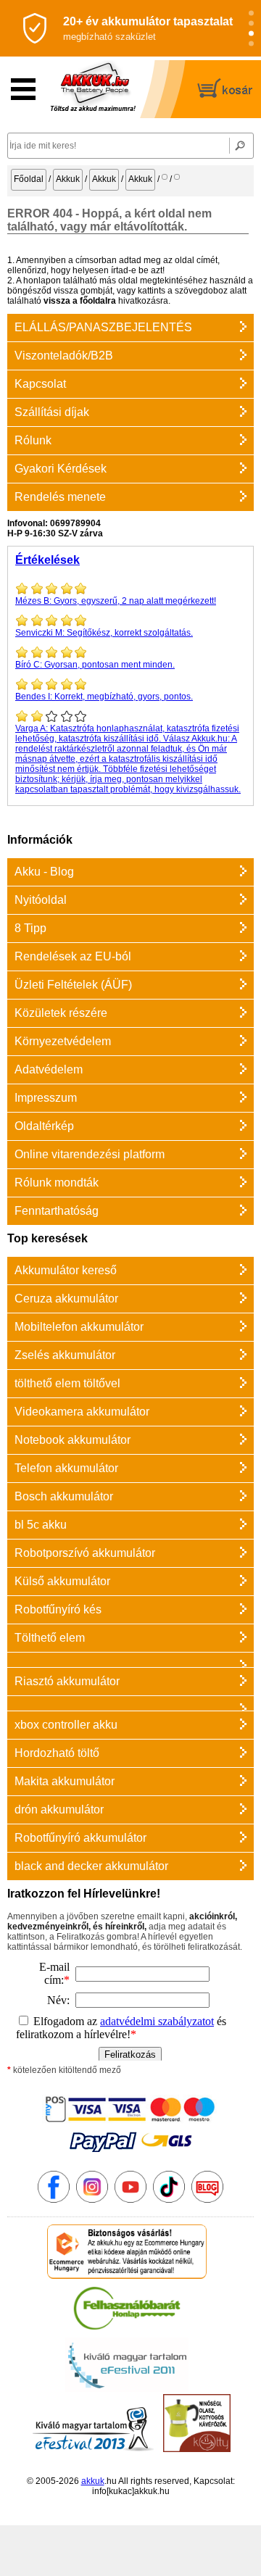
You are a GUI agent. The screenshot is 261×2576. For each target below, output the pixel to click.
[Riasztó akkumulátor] (130, 1659)
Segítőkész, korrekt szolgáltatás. (104, 633)
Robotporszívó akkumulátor (85, 1553)
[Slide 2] (251, 24)
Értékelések (47, 560)
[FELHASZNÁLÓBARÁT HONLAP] (127, 2332)
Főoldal (29, 179)
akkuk (93, 2481)
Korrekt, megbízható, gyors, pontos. (104, 697)
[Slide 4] (251, 44)
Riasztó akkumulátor (67, 1681)
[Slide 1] (251, 13)
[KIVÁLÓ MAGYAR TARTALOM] (127, 2389)
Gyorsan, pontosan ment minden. (95, 665)
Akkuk (68, 179)
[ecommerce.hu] (127, 2276)
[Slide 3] (251, 34)
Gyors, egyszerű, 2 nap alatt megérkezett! (116, 601)
